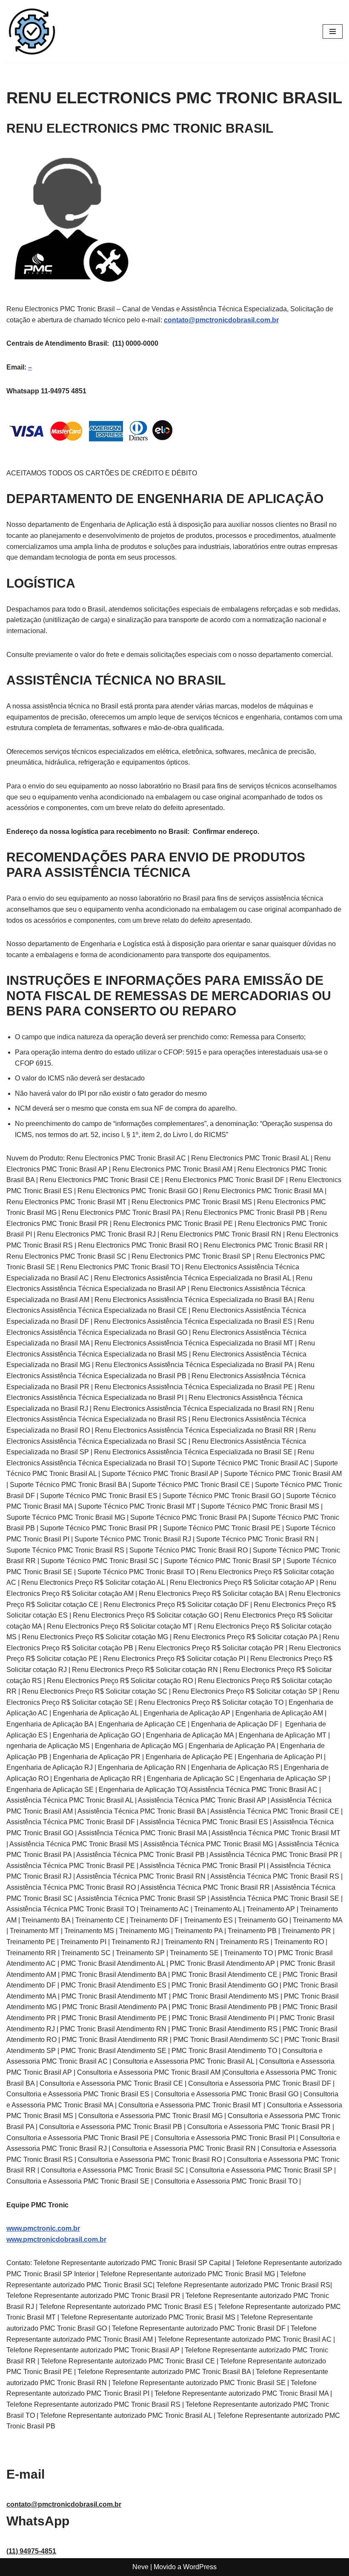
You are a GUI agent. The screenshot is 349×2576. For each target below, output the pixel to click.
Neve (140, 2567)
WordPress (200, 2567)
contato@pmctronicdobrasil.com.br (221, 320)
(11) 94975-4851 (31, 2551)
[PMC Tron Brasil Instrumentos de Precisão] (32, 31)
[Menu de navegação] (333, 31)
